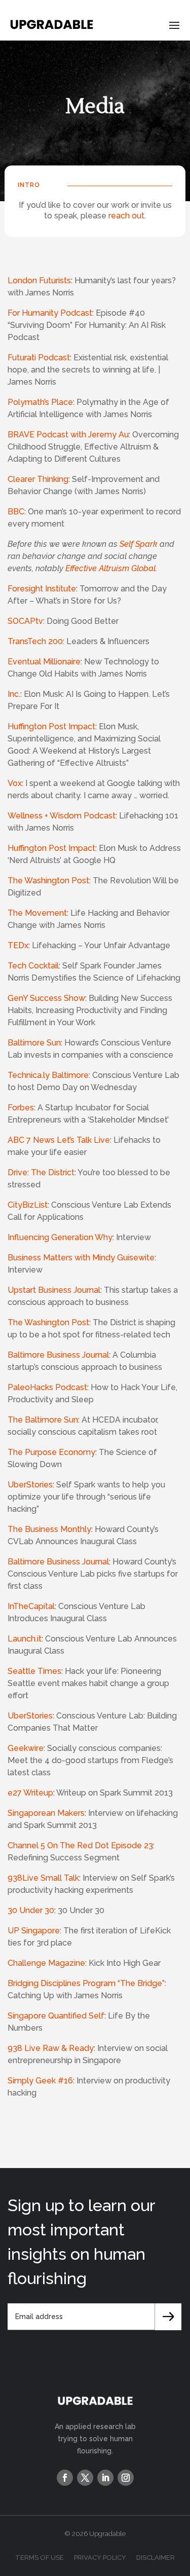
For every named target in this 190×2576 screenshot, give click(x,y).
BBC (16, 512)
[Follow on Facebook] (65, 2478)
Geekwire (26, 1748)
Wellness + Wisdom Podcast (62, 816)
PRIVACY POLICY (100, 2558)
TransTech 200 (35, 641)
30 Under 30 (31, 1910)
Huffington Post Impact (51, 726)
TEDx (18, 945)
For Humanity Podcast (50, 313)
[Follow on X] (85, 2478)
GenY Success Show (46, 998)
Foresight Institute (42, 589)
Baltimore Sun (34, 1043)
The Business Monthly (49, 1529)
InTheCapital (31, 1606)
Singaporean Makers (46, 1813)
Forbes (21, 1108)
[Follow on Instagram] (126, 2478)
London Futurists (39, 281)
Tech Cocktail (33, 966)
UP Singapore (34, 1931)
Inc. (14, 694)
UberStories (30, 1485)
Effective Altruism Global (110, 568)
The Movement (37, 913)
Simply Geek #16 (40, 2081)
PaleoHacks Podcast (47, 1387)
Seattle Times (34, 1671)
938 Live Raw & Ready (51, 2048)
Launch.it (25, 1639)
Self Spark (139, 544)
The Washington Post (48, 881)
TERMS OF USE (40, 2558)
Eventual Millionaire (44, 662)
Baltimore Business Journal (58, 1355)
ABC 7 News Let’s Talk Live (59, 1140)
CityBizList (28, 1205)
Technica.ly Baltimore (48, 1075)
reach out (126, 216)
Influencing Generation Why (60, 1237)
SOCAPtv (25, 621)
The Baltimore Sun (43, 1420)
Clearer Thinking (38, 479)
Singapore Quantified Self (56, 2016)
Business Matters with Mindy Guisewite (81, 1258)
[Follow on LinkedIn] (105, 2478)
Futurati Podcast (39, 358)
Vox (15, 783)
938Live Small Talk (43, 1878)
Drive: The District (41, 1172)
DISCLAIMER (156, 2558)
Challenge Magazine (46, 1963)
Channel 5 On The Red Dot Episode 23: (81, 1845)
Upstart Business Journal (54, 1290)
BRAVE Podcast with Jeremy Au (68, 435)
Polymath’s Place (40, 402)
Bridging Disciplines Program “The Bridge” (86, 1983)
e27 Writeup (30, 1793)
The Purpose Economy (51, 1452)
